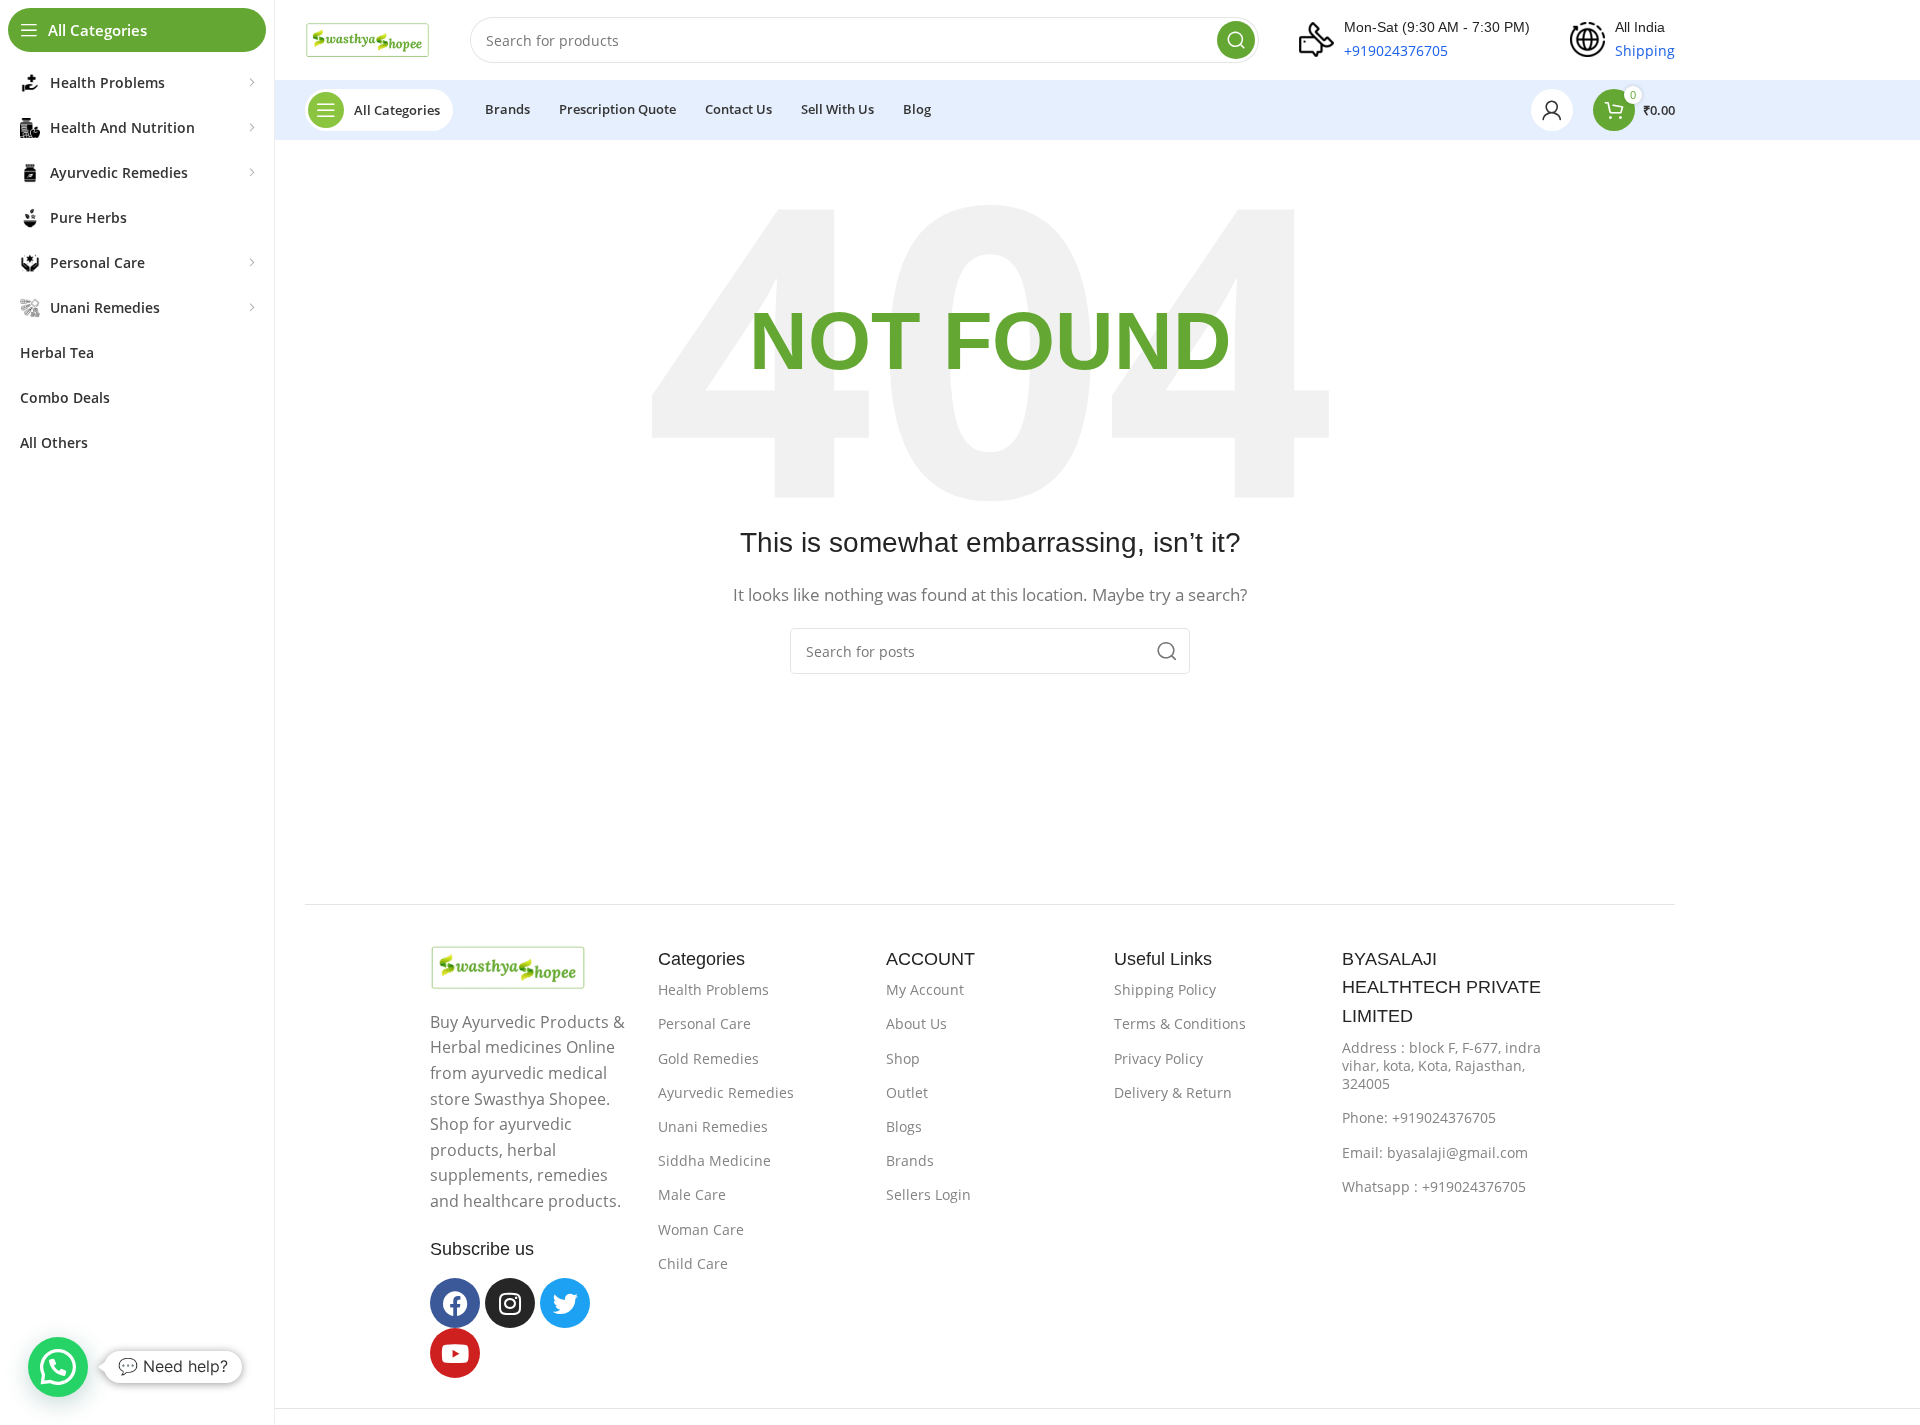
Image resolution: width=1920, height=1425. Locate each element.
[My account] (1552, 110)
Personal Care (704, 1023)
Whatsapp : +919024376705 (1434, 1186)
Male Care (692, 1194)
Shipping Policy (1165, 989)
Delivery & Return (1173, 1092)
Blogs (904, 1126)
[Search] (1236, 40)
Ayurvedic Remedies (726, 1092)
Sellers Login (928, 1194)
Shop (903, 1058)
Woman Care (701, 1229)
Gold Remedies (708, 1058)
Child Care (693, 1263)
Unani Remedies (713, 1126)
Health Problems (713, 989)
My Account (925, 989)
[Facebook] (455, 1303)
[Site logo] (367, 38)
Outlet (907, 1092)
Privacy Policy (1158, 1058)
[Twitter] (565, 1303)
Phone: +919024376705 (1419, 1117)
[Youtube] (455, 1353)
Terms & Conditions (1180, 1023)
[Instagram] (510, 1303)
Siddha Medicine (714, 1160)
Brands (910, 1160)
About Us (916, 1023)
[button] (58, 1367)
